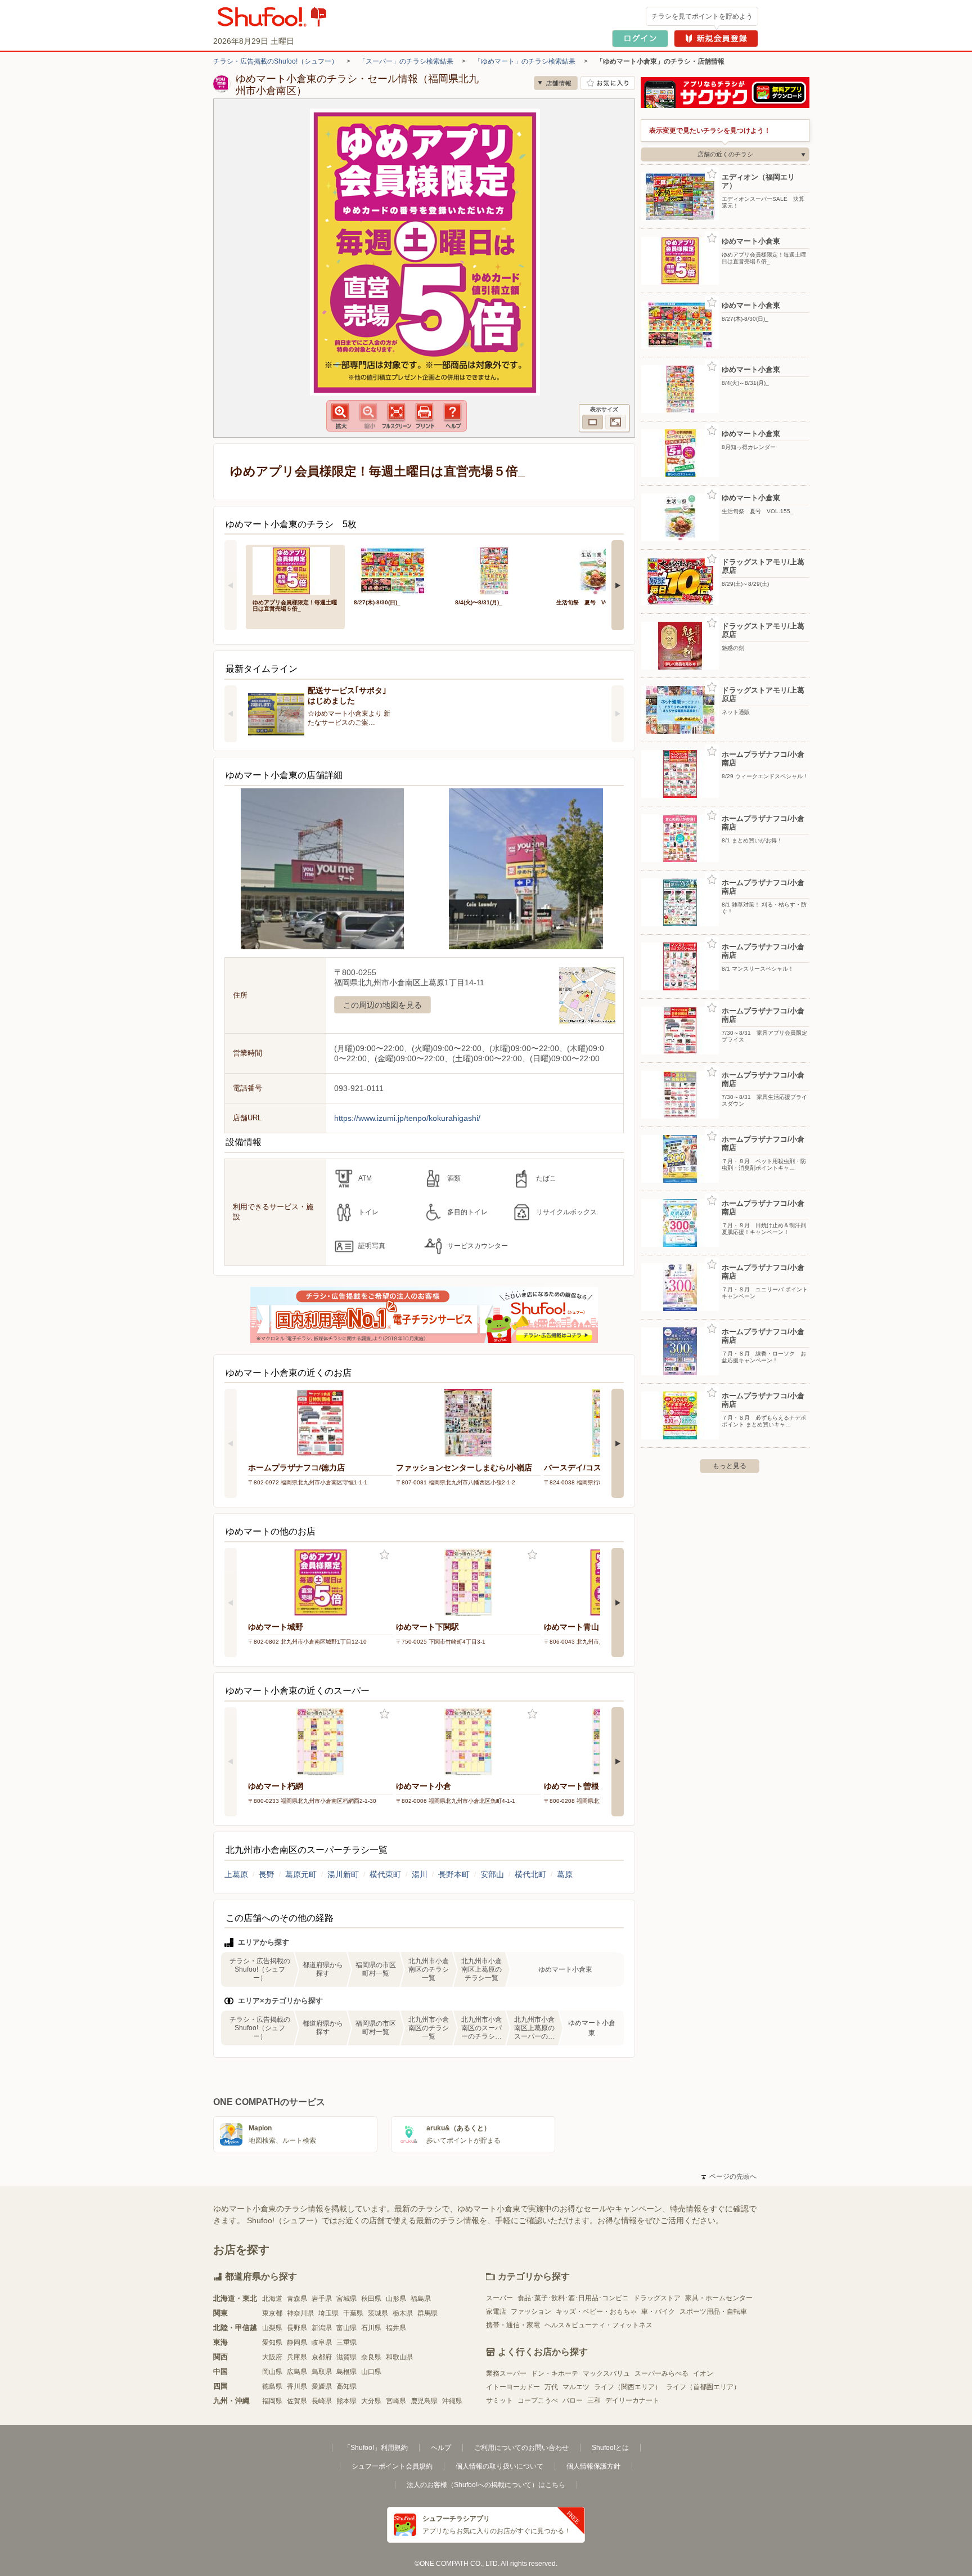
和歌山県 (399, 2357)
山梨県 (272, 2328)
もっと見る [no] (730, 1466)
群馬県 (427, 2313)
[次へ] (618, 585)
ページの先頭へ (729, 2176)
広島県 (297, 2372)
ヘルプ (441, 2448)
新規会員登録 (716, 39)
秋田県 (371, 2299)
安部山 (492, 1874)
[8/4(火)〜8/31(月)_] (498, 570)
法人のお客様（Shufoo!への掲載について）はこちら (486, 2485)
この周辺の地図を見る (382, 1005)
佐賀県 (297, 2401)
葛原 (565, 1874)
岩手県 (322, 2299)
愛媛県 (322, 2386)
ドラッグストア (657, 2298)
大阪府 (272, 2357)
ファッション (531, 2312)
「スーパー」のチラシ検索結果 (406, 61)
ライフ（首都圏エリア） (703, 2387)
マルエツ (576, 2387)
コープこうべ (538, 2400)
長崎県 (322, 2401)
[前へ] (231, 585)
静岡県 (297, 2342)
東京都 (272, 2313)
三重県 (346, 2342)
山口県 (371, 2372)
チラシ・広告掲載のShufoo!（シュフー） (276, 61)
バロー (573, 2400)
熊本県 (346, 2401)
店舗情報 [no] (556, 83)
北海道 (272, 2299)
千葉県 (353, 2313)
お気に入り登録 (384, 1555)
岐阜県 (322, 2342)
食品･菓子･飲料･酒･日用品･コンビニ (573, 2298)
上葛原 (236, 1874)
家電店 (496, 2312)
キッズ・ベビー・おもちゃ (596, 2312)
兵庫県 (297, 2357)
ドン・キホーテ (555, 2373)
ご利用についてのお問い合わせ (521, 2448)
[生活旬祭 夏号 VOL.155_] (599, 570)
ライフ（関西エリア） (628, 2387)
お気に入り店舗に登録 (608, 83)
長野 (267, 1874)
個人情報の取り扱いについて (499, 2466)
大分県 (371, 2401)
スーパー (499, 2298)
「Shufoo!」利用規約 (376, 2448)
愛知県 (272, 2342)
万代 (551, 2387)
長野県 (297, 2328)
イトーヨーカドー (513, 2387)
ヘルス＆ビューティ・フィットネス (598, 2325)
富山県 (346, 2328)
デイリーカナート (632, 2400)
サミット (499, 2400)
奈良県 (371, 2357)
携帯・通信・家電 (513, 2325)
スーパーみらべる (661, 2373)
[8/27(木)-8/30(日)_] (397, 570)
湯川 (420, 1874)
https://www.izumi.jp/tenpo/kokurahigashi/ (407, 1118)
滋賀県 (346, 2357)
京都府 (322, 2357)
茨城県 (378, 2313)
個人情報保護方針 (593, 2466)
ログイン (640, 39)
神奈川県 (300, 2313)
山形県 (396, 2299)
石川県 (371, 2328)
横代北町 (530, 1874)
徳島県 (272, 2386)
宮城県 (346, 2299)
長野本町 (454, 1874)
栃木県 (403, 2313)
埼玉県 (328, 2313)
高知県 (346, 2386)
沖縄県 (452, 2401)
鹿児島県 (424, 2401)
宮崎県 (396, 2401)
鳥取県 (322, 2372)
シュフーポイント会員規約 (392, 2466)
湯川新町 (343, 1874)
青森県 (297, 2299)
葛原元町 (301, 1874)
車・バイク (658, 2312)
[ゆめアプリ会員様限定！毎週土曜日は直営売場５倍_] (295, 570)
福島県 (421, 2299)
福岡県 (272, 2401)
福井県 (396, 2328)
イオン (703, 2373)
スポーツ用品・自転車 (713, 2312)
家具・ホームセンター (719, 2298)
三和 (594, 2400)
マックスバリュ (606, 2373)
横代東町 (385, 1874)
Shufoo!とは (610, 2448)
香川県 (297, 2386)
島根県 (346, 2372)
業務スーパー (506, 2373)
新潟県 (322, 2328)
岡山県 (272, 2372)
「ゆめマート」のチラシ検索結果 (525, 61)
